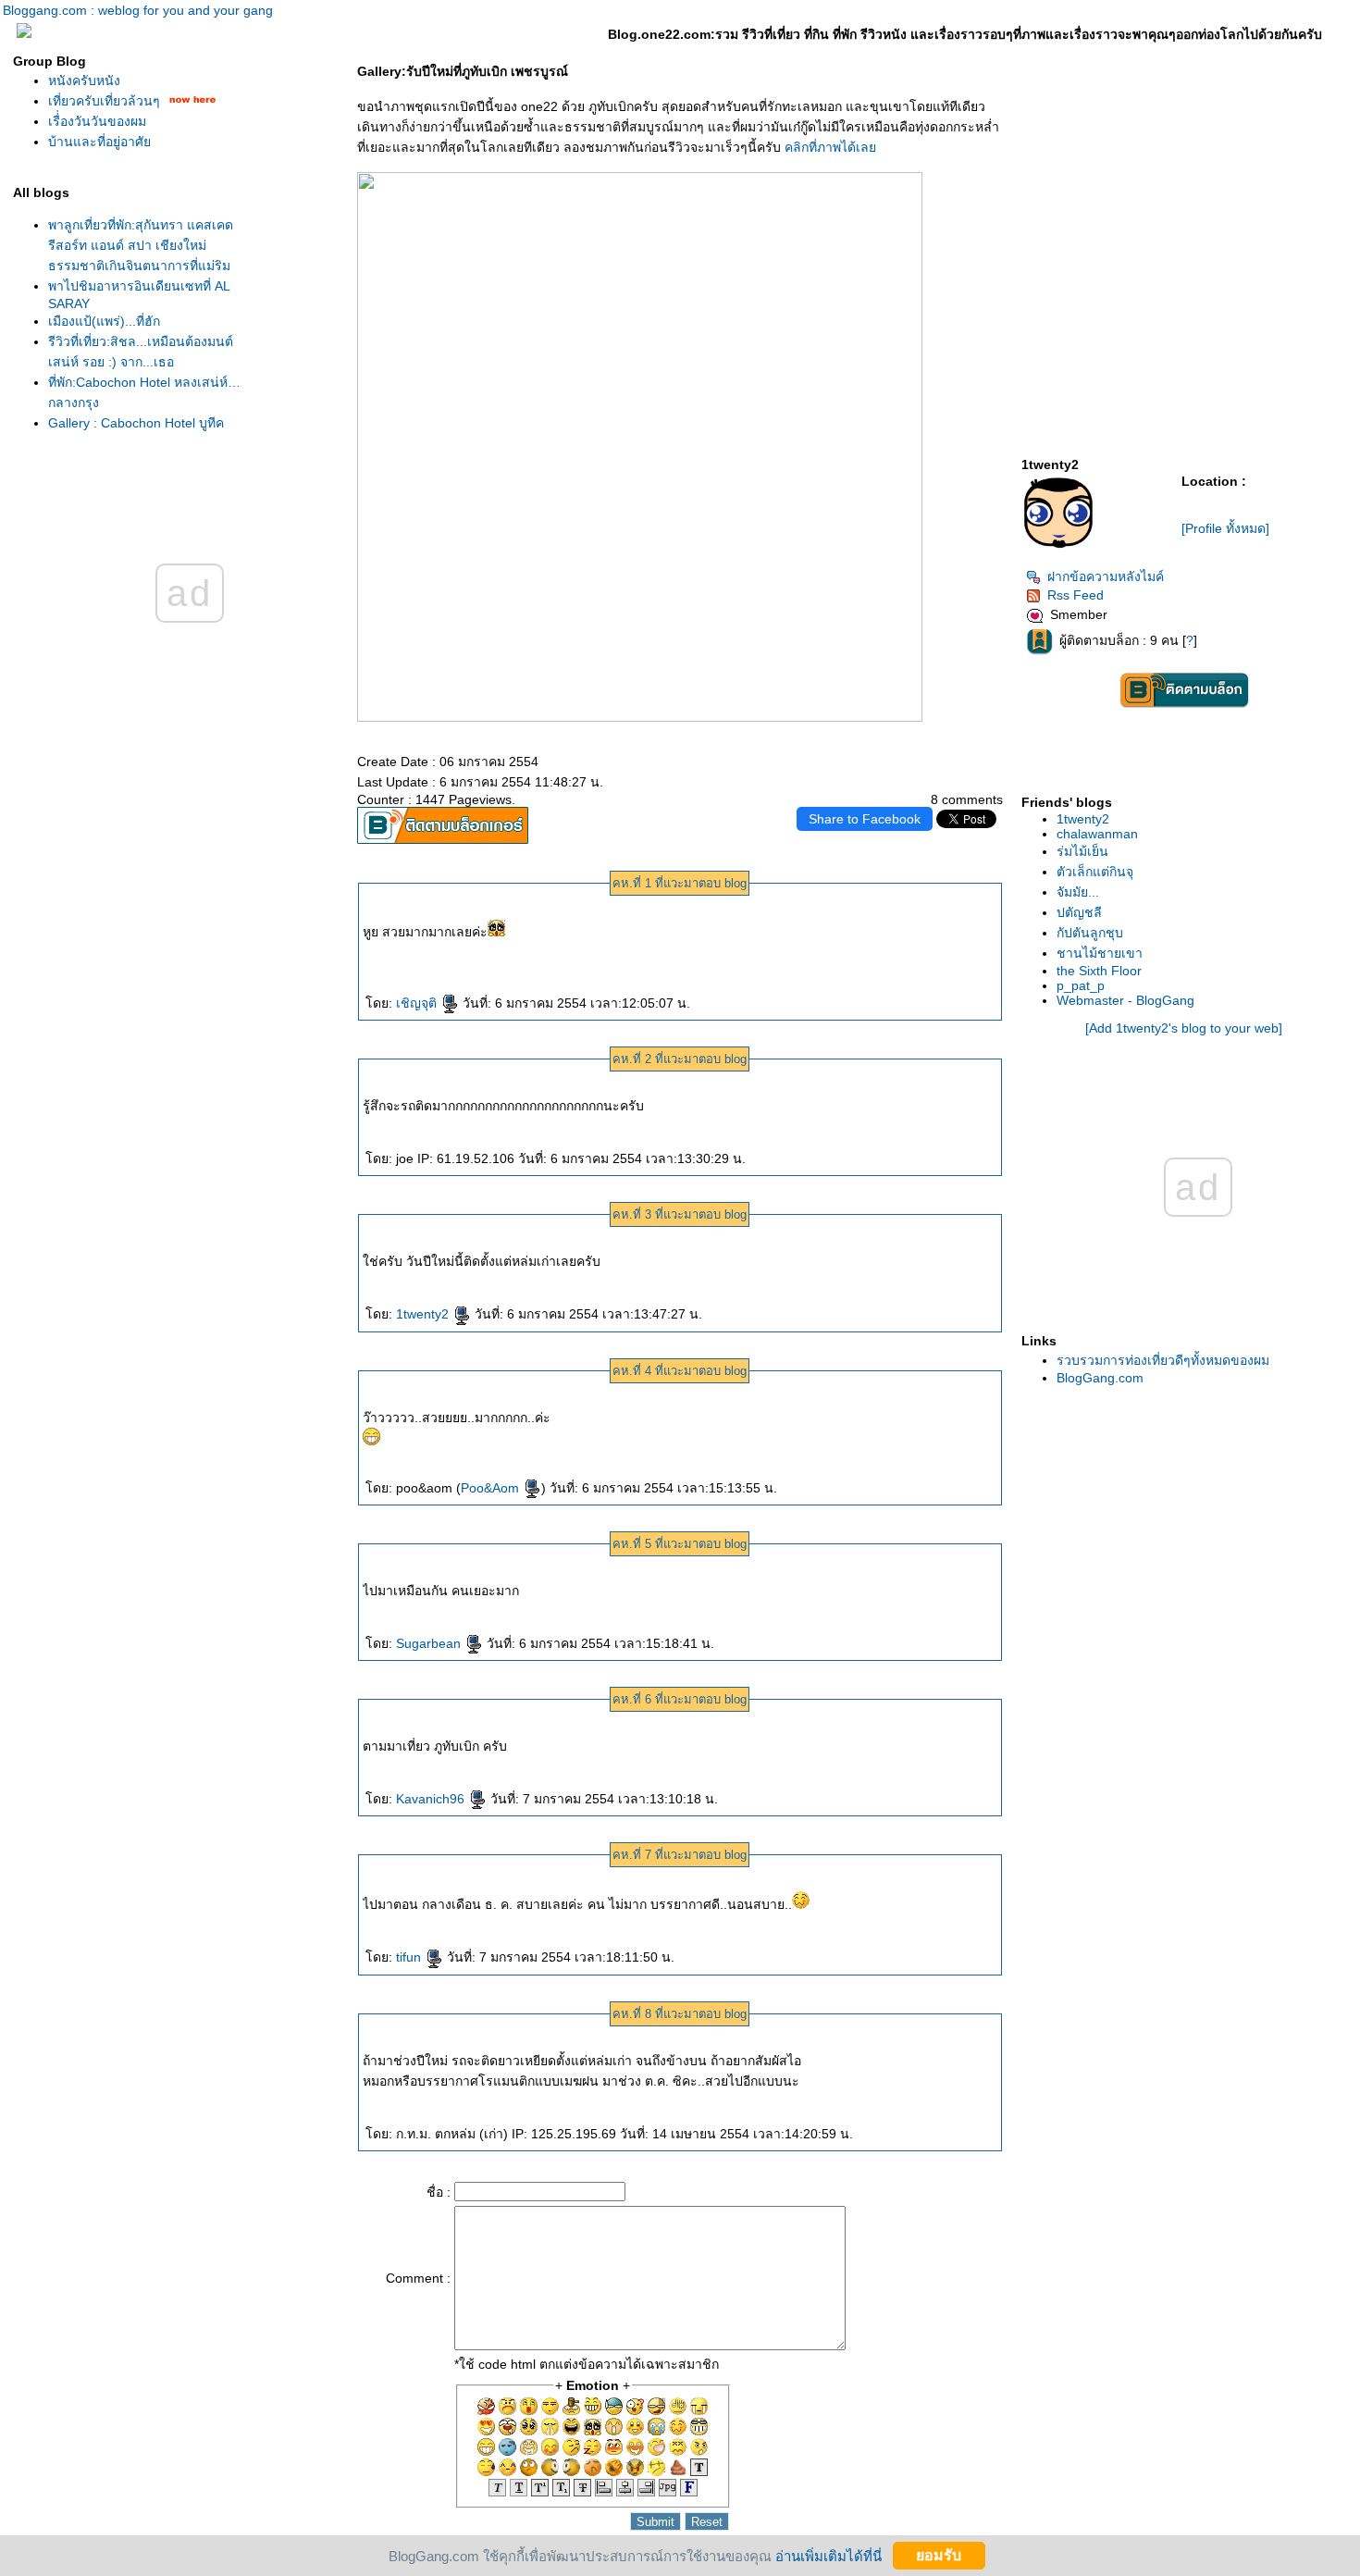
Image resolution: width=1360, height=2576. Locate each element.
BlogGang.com (1100, 1378)
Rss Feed (1076, 595)
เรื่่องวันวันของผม (97, 121)
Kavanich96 (432, 1799)
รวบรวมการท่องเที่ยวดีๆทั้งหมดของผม (1163, 1360)
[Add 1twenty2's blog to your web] (1184, 1028)
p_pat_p (1081, 985)
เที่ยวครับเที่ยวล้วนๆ (104, 101)
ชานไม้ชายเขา (1100, 953)
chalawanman (1097, 834)
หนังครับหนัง (84, 80)
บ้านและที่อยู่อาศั (99, 142)
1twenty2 (424, 1314)
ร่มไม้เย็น (1082, 851)
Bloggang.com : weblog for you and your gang (138, 10)
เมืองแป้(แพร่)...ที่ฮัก (104, 321)
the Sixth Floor (1099, 971)
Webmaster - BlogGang (1125, 1000)
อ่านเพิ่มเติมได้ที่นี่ (828, 2555)
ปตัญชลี (1079, 912)
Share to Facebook (865, 819)
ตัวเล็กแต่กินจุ (1095, 872)
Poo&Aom (492, 1488)
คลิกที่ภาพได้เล (830, 147)
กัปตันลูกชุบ (1090, 933)
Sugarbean (430, 1643)
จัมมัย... (1078, 892)
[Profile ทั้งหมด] (1225, 528)
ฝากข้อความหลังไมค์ (1106, 576)
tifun (410, 1957)
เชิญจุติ (418, 1003)
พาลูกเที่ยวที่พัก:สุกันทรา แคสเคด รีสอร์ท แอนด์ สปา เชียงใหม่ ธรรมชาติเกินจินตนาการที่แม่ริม (141, 245)
